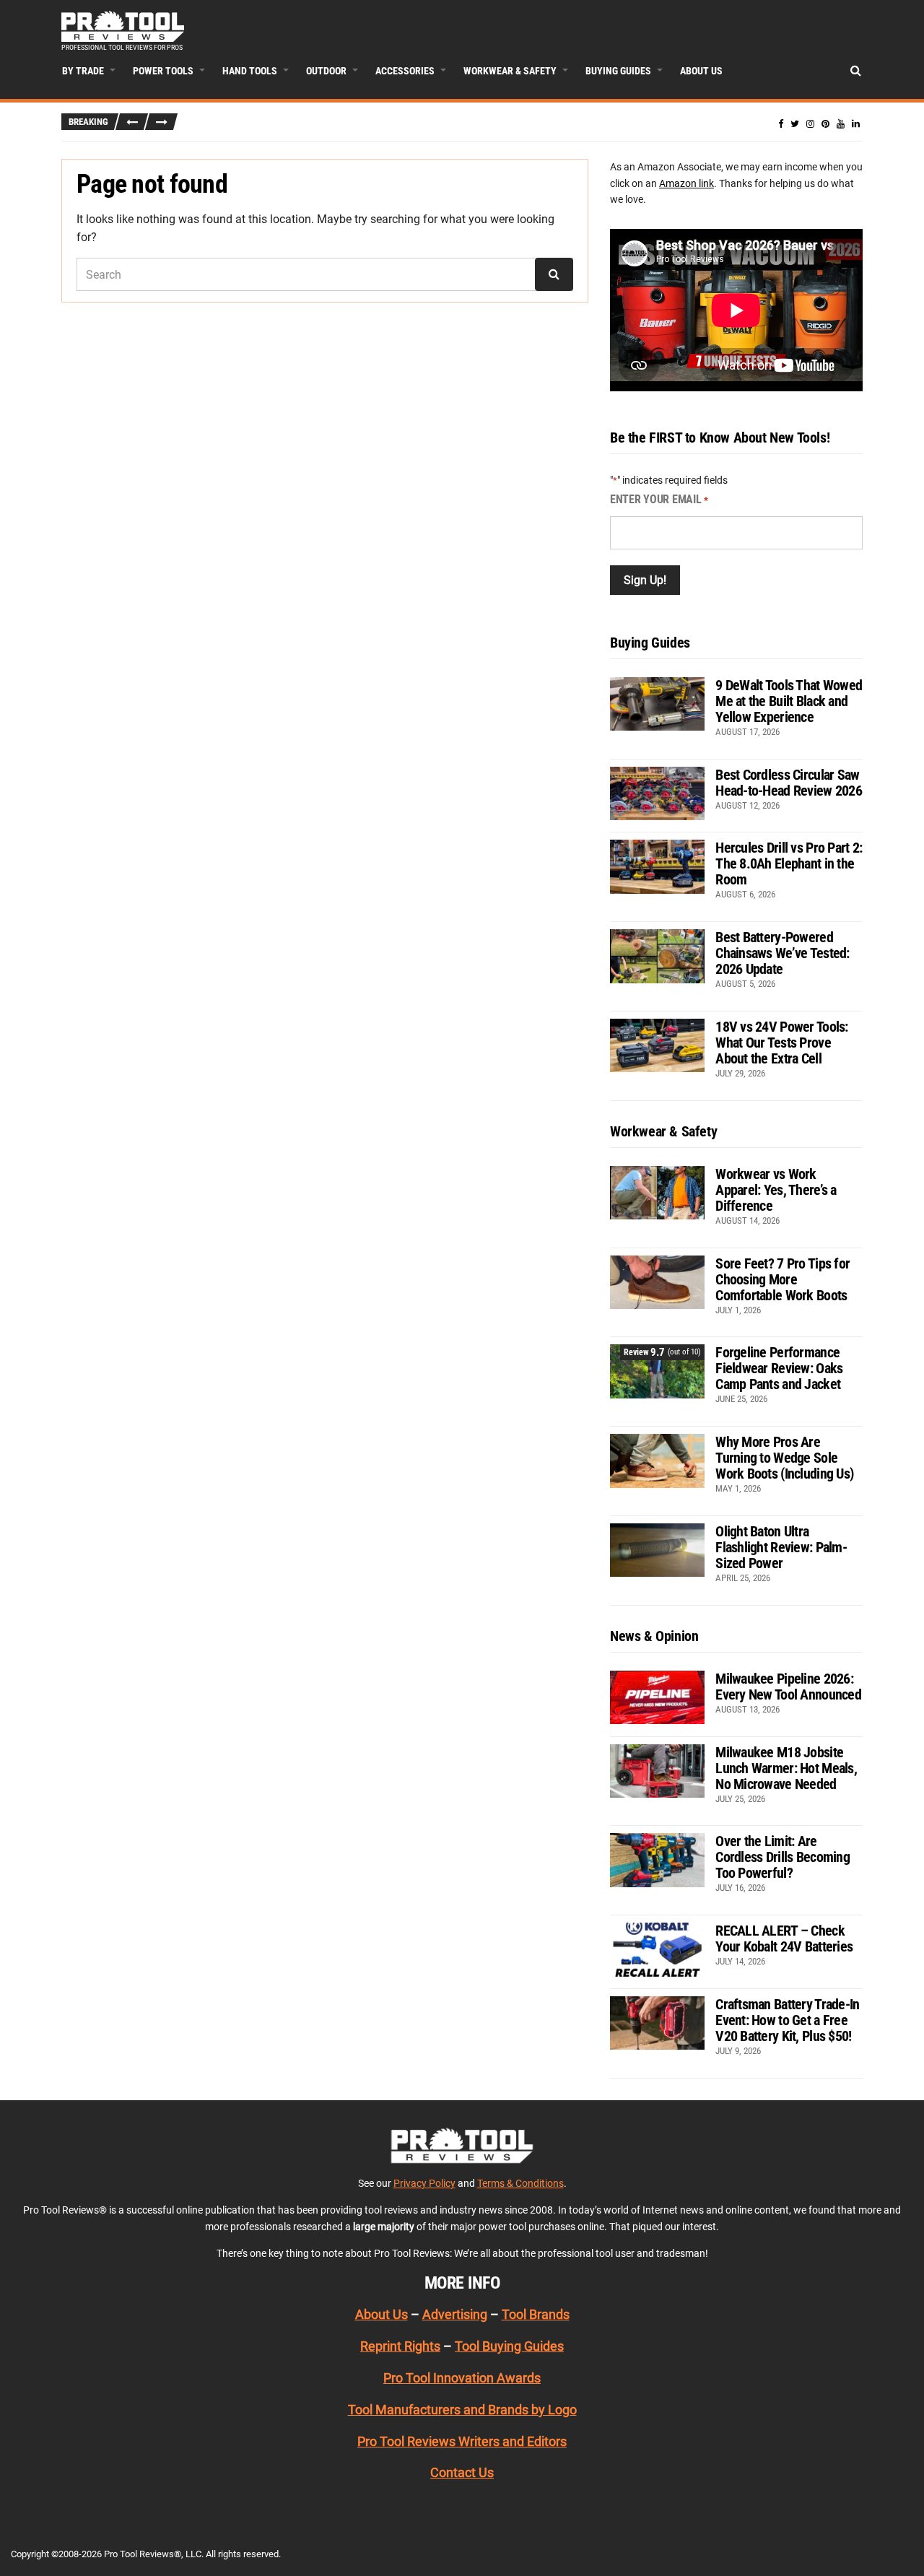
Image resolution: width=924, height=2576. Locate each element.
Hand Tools (250, 71)
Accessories (405, 71)
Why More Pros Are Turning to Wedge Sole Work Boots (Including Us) (784, 1458)
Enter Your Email (659, 499)
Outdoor (326, 71)
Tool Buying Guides (509, 2346)
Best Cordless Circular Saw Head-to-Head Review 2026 (789, 783)
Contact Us (462, 2472)
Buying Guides (618, 71)
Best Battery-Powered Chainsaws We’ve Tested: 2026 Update (782, 953)
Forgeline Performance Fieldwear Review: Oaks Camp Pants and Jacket (779, 1368)
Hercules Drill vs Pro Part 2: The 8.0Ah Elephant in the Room (789, 863)
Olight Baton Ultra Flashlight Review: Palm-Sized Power (781, 1547)
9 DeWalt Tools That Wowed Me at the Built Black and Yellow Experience (789, 701)
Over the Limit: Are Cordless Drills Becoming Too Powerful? (783, 1857)
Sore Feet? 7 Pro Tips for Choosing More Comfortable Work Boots (783, 1279)
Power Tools (163, 71)
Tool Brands (536, 2314)
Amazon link (687, 183)
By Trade (83, 71)
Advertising (455, 2314)
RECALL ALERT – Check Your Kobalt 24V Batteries (784, 1938)
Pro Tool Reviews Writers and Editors (462, 2441)
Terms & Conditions (520, 2183)
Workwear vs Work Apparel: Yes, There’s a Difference (776, 1190)
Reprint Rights (400, 2346)
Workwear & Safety (510, 71)
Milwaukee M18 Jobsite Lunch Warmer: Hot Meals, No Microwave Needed (786, 1768)
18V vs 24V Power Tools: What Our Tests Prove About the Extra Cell (781, 1043)
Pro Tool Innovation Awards (462, 2378)
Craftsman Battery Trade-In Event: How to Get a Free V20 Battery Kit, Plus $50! (787, 2020)
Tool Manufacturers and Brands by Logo (462, 2410)
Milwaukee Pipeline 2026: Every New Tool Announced (788, 1687)
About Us (701, 71)
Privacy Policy (424, 2183)
